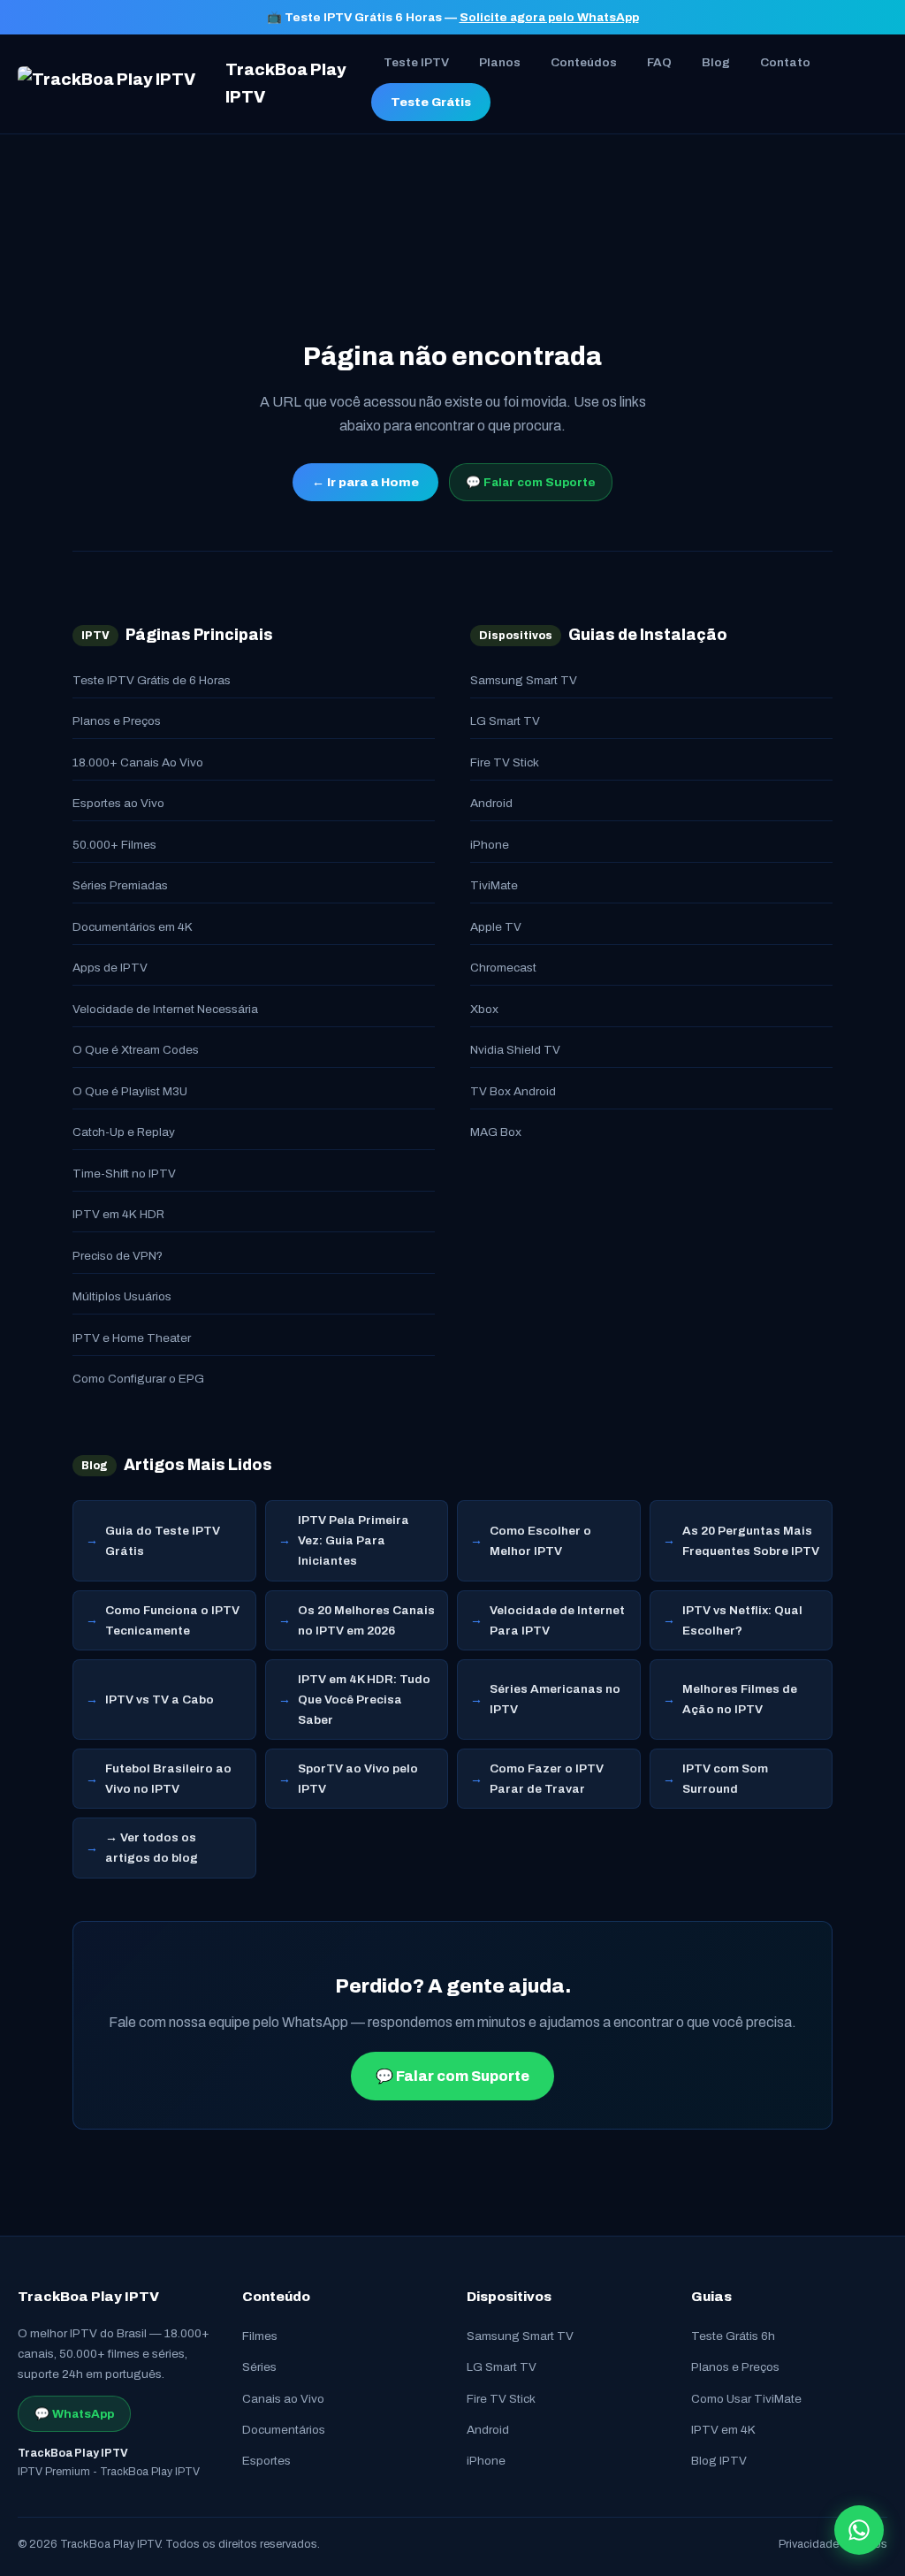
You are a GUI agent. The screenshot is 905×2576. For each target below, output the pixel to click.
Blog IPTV (719, 2461)
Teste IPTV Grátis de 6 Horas (152, 680)
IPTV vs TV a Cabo (160, 1700)
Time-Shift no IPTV (124, 1174)
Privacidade (809, 2544)
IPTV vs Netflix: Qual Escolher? (742, 1620)
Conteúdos (584, 62)
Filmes (260, 2336)
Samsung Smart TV (524, 680)
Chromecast (503, 968)
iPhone (490, 845)
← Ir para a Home (365, 482)
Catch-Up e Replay (124, 1132)
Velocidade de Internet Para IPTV (557, 1620)
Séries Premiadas (120, 885)
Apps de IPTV (110, 968)
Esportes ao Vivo (118, 803)
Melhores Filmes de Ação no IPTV (740, 1699)
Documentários (284, 2430)
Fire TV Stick (505, 762)
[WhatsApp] (859, 2530)
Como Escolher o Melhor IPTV (540, 1541)
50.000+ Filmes (114, 845)
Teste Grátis (431, 102)
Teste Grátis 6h (733, 2336)
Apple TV (496, 927)
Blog (716, 62)
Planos (500, 62)
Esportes (266, 2461)
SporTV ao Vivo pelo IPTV (358, 1779)
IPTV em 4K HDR (118, 1214)
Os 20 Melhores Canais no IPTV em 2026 (366, 1620)
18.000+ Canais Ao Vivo (138, 762)
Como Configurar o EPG (138, 1379)
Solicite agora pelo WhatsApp (549, 17)
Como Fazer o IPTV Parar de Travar (547, 1779)
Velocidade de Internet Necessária (165, 1009)
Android (491, 803)
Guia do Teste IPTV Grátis (163, 1541)
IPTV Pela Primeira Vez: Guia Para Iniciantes (354, 1540)
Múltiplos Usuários (122, 1296)
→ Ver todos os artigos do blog (152, 1848)
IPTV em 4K (723, 2430)
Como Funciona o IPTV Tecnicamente (172, 1620)
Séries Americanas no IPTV (555, 1699)
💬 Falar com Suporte (531, 482)
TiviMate (494, 885)
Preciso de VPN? (118, 1256)
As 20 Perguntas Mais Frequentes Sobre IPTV (751, 1541)
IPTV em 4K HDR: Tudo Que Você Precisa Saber (364, 1700)
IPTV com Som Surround (725, 1779)
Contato (785, 62)
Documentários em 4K (133, 927)
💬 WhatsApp (74, 2414)
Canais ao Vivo (283, 2399)
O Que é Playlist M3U (130, 1091)
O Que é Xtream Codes (136, 1050)
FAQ (659, 62)
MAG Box (496, 1132)
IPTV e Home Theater (132, 1338)
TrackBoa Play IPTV (286, 84)
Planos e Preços (117, 721)
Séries (259, 2367)
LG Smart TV (505, 721)
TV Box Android (513, 1091)
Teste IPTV (416, 62)
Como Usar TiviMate (746, 2399)
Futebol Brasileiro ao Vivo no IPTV (168, 1779)
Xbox (484, 1009)
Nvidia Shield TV (515, 1050)
